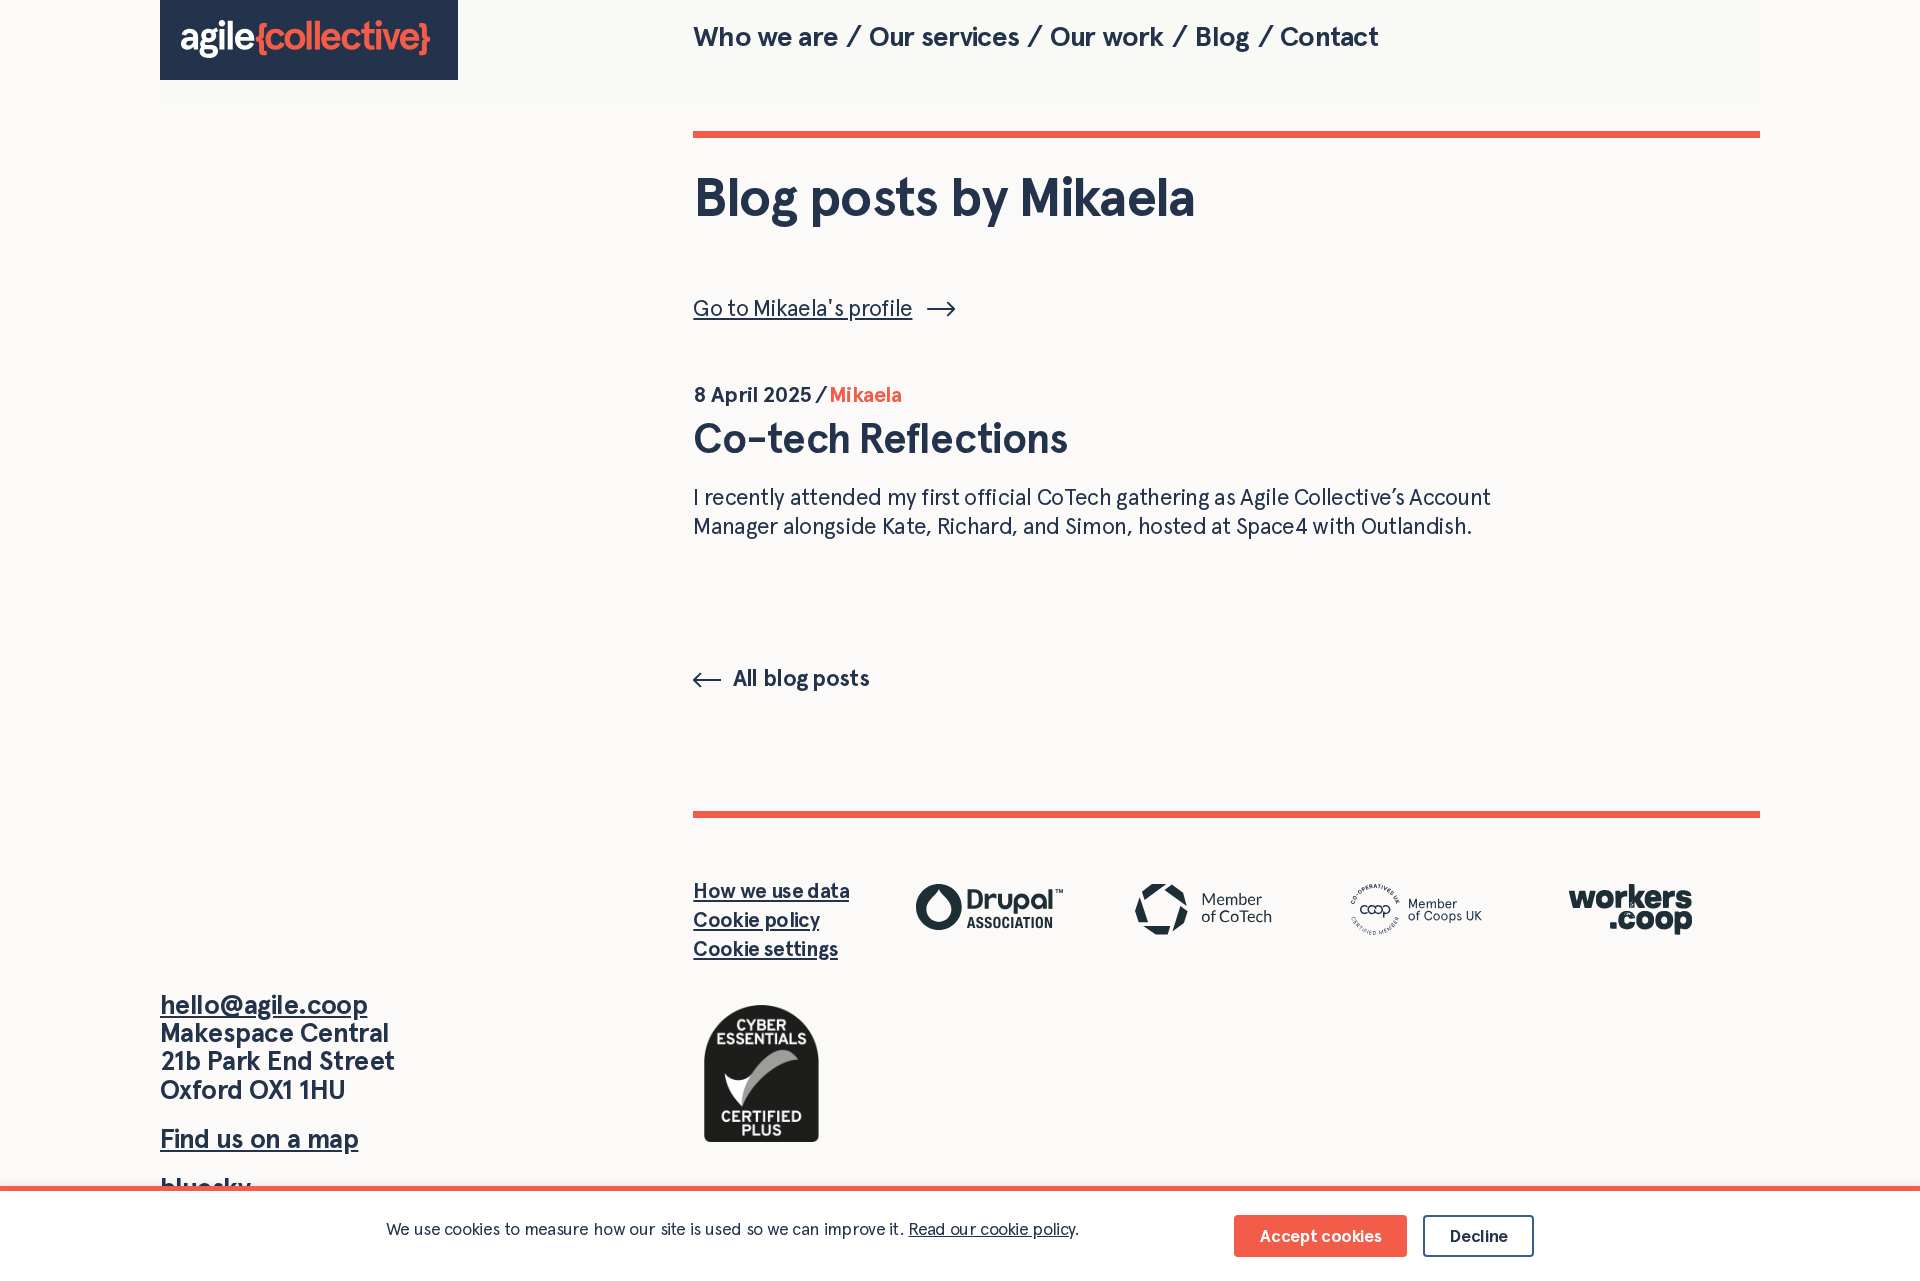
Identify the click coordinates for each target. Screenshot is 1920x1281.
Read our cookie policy (991, 1228)
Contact (1329, 36)
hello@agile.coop (263, 1004)
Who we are (765, 36)
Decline (1478, 1235)
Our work (1106, 36)
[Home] (309, 40)
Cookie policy (756, 919)
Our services (944, 36)
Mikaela (865, 394)
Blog (1221, 36)
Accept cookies (1320, 1235)
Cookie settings (765, 948)
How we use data (771, 890)
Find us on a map (259, 1138)
